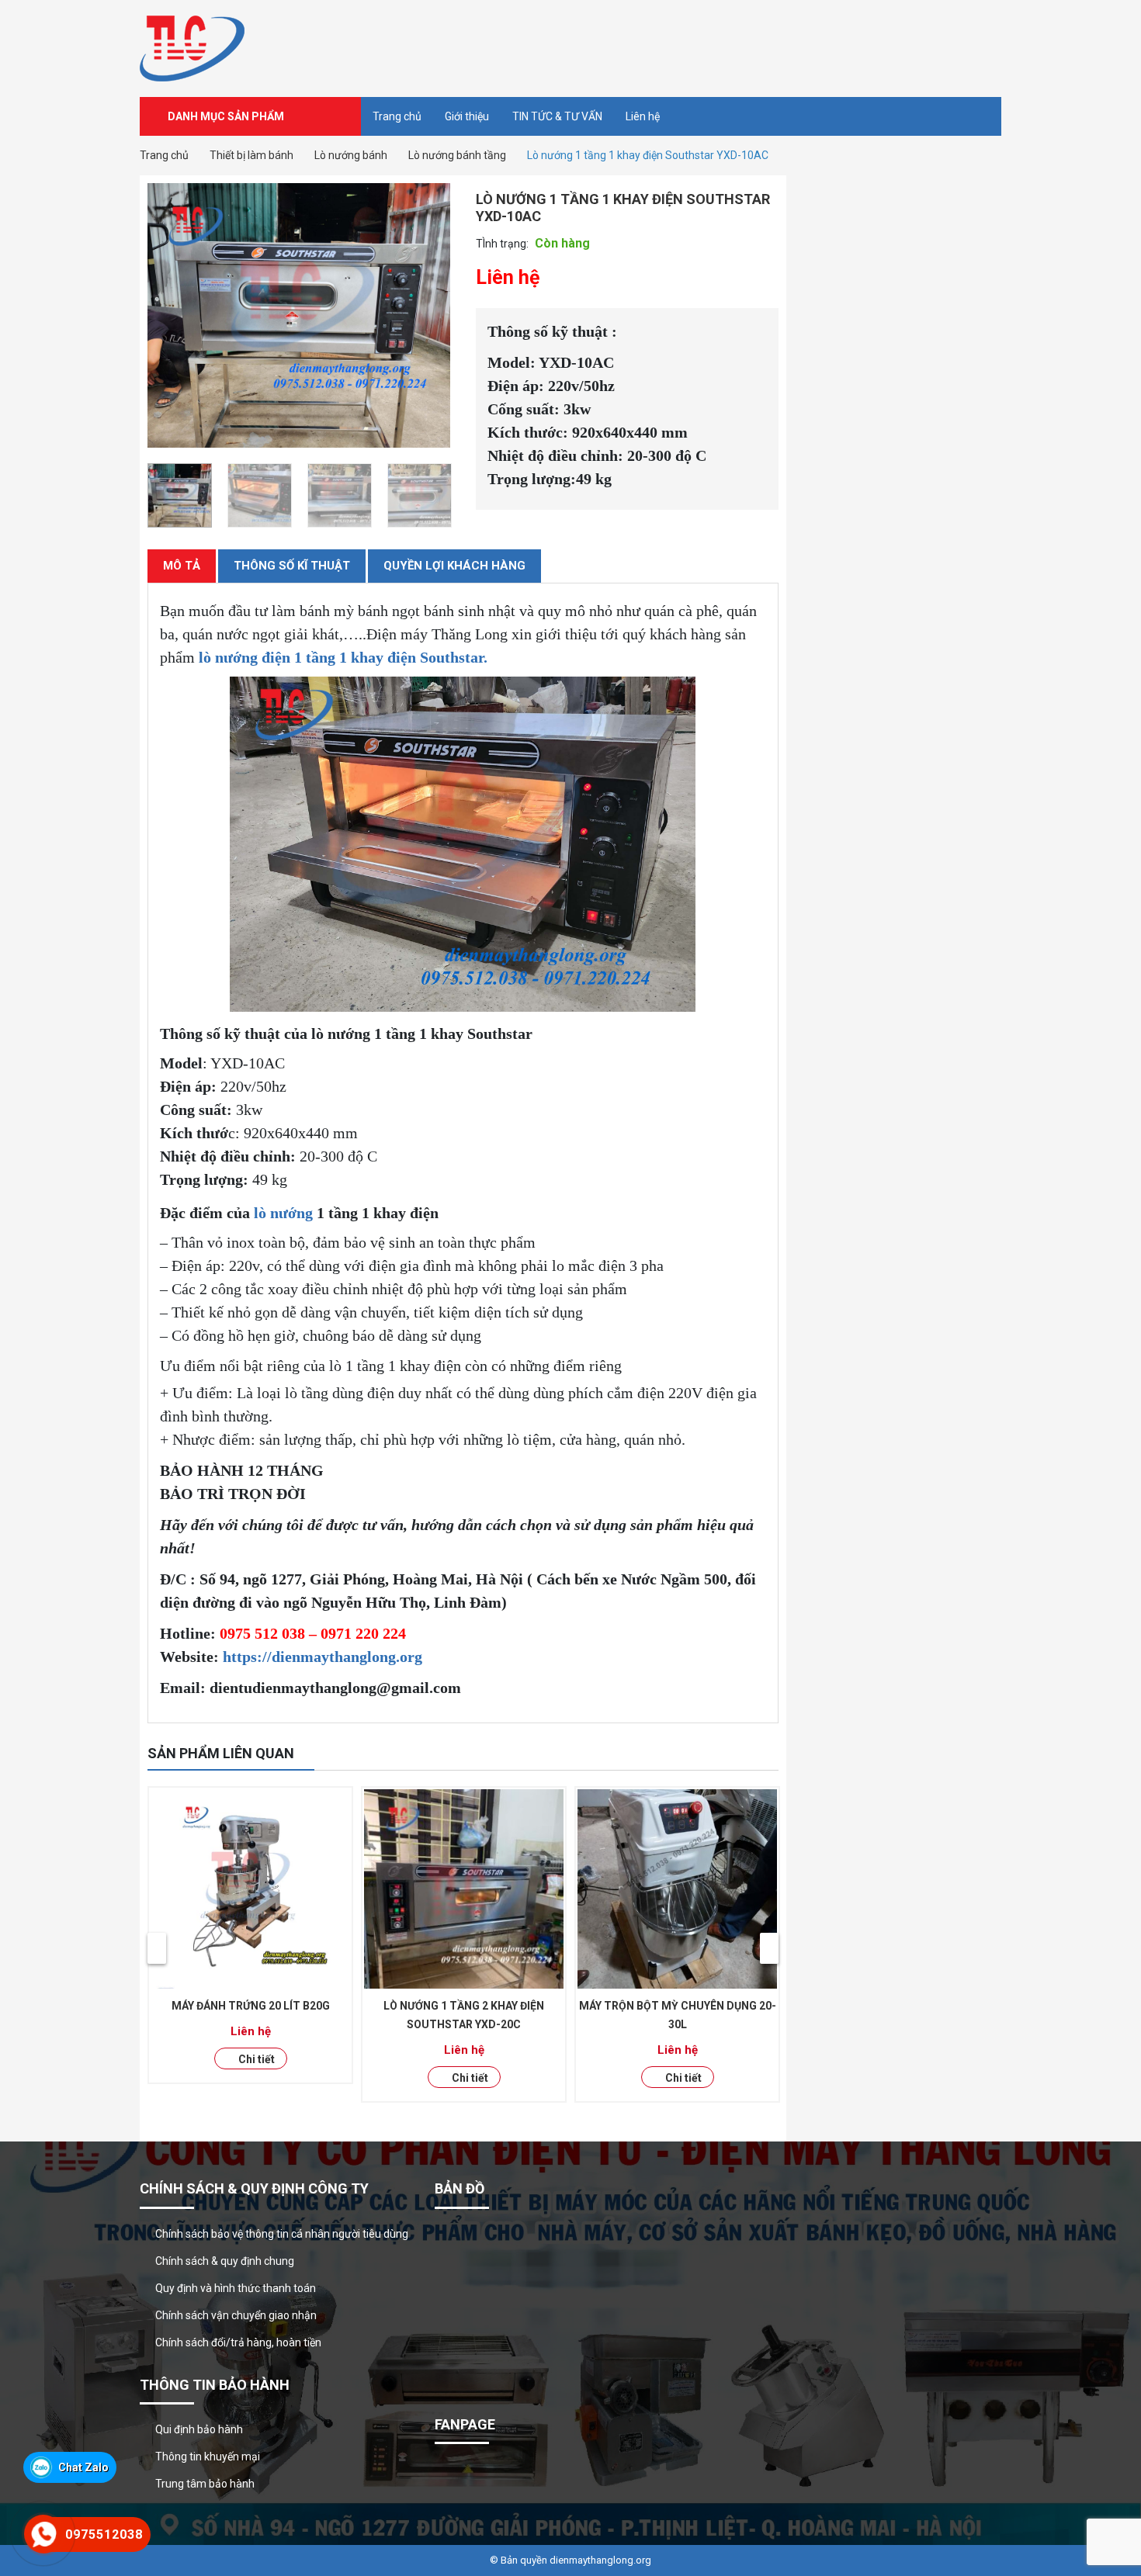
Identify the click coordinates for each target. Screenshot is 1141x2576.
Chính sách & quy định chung (225, 2261)
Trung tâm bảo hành (205, 2484)
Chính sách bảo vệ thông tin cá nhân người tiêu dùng (282, 2234)
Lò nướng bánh (351, 155)
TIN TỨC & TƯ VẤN (557, 116)
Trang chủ (397, 116)
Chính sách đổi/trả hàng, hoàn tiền (238, 2342)
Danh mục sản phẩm (226, 116)
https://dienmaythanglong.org (323, 1657)
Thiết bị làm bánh (251, 155)
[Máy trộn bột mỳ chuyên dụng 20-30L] (677, 1889)
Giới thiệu (467, 116)
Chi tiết (257, 2059)
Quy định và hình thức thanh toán (236, 2288)
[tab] (182, 566)
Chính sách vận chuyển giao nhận (236, 2315)
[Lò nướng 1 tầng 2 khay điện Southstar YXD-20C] (464, 1889)
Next (769, 1948)
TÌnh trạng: (502, 244)
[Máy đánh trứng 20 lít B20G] (250, 1889)
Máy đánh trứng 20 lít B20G (251, 2006)
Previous (157, 1948)
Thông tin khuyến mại (208, 2457)
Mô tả (182, 566)
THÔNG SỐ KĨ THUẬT (292, 566)
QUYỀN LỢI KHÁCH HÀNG (454, 566)
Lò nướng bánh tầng (457, 155)
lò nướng (283, 1213)
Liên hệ (643, 116)
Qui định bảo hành (199, 2429)
